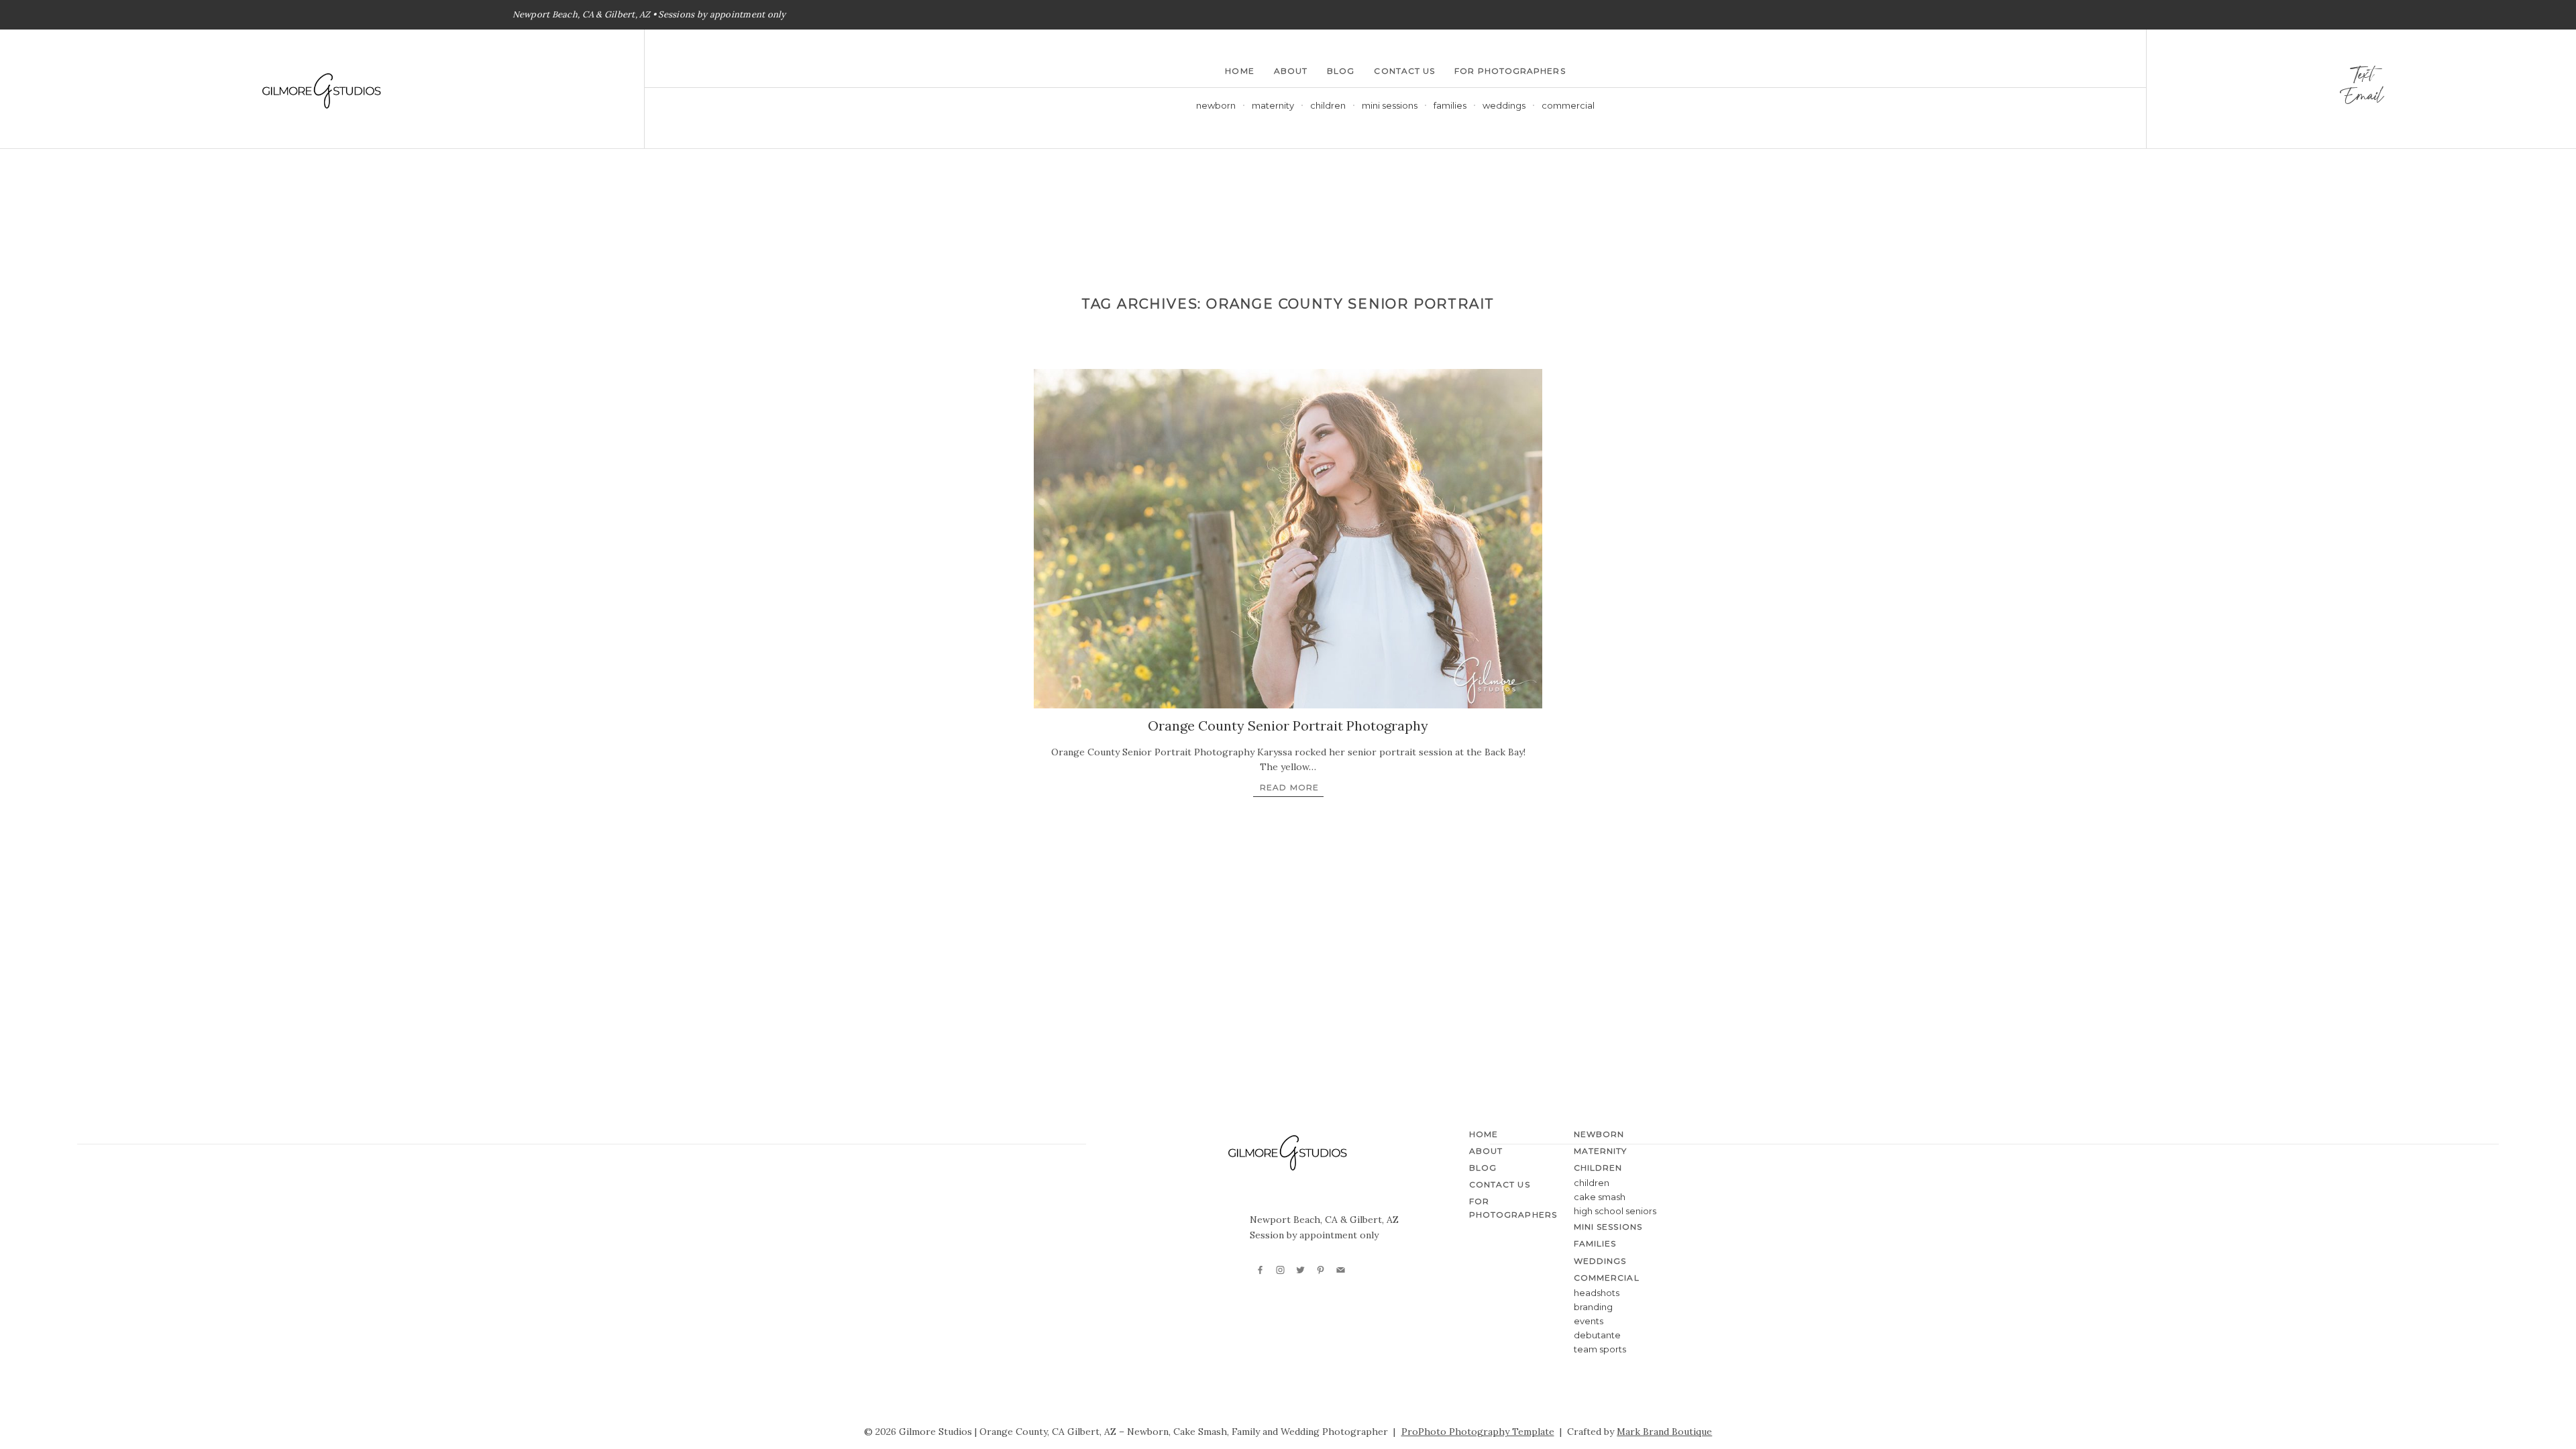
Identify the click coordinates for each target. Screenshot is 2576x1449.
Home (1239, 71)
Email (2361, 99)
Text (2361, 78)
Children (1592, 1183)
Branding (1593, 1307)
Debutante (1597, 1335)
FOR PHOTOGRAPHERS (1510, 71)
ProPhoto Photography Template (1478, 1432)
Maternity (1273, 105)
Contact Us (1404, 71)
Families (1450, 105)
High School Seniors (1615, 1211)
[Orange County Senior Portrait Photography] (1288, 539)
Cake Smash (1600, 1197)
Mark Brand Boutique (1664, 1432)
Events (1589, 1321)
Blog (1341, 71)
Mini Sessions (1390, 105)
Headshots (1597, 1293)
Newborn (1216, 105)
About (1291, 71)
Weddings (1504, 105)
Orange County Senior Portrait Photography (1288, 726)
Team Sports (1600, 1349)
